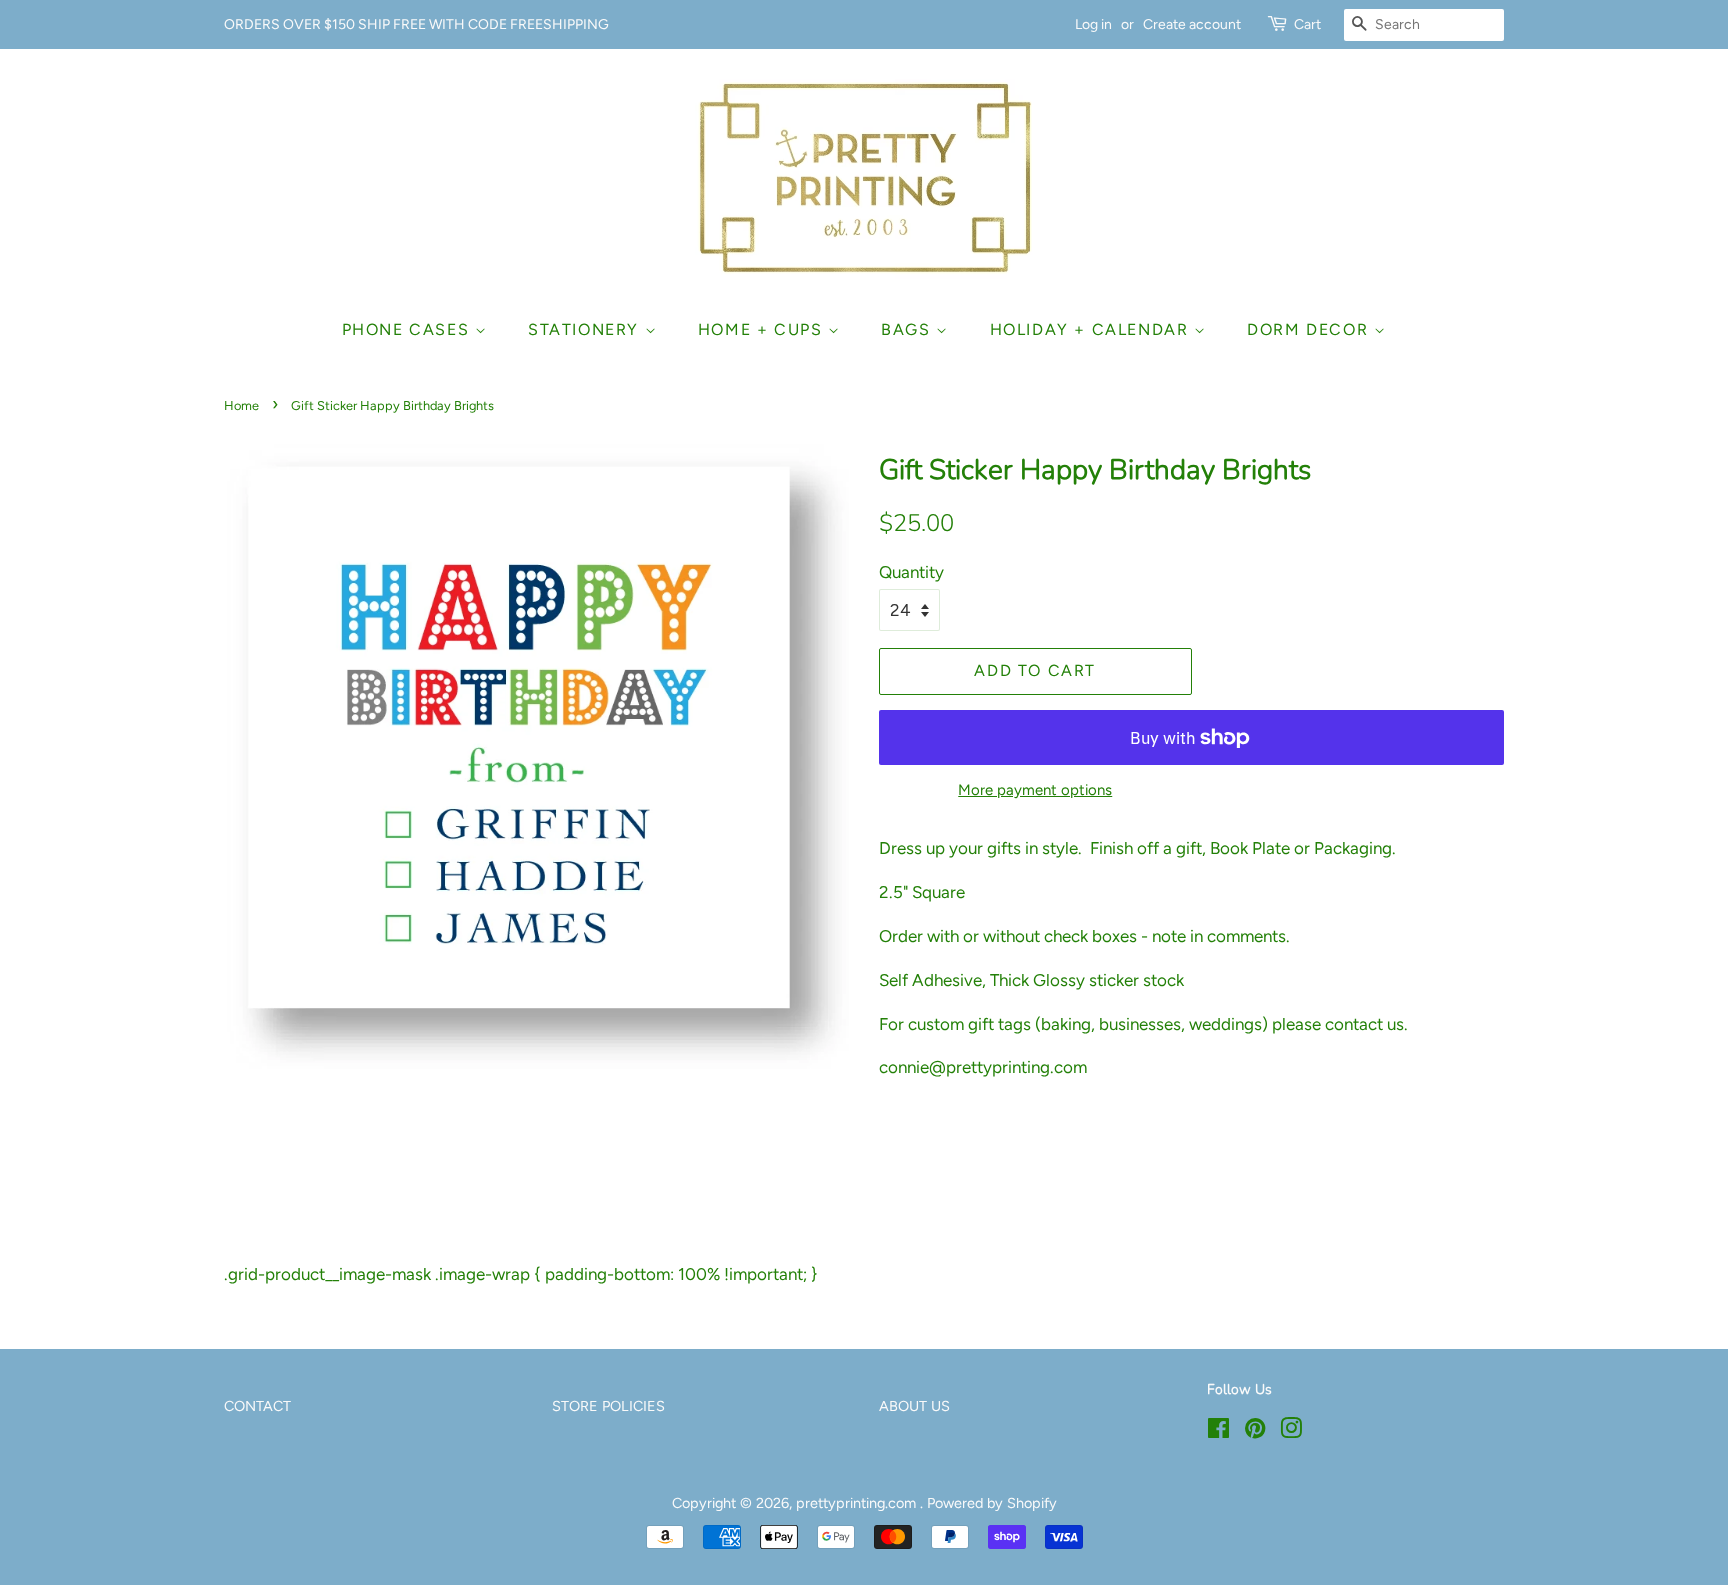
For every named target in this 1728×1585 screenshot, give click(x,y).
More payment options (1035, 790)
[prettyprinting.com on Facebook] (1218, 1432)
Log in (1093, 24)
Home (241, 405)
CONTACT (257, 1406)
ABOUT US (914, 1406)
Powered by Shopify (992, 1503)
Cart (1307, 24)
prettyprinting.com (858, 1503)
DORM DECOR (1310, 329)
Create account (1192, 24)
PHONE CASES (408, 329)
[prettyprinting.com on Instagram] (1291, 1432)
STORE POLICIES (608, 1406)
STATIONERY (586, 329)
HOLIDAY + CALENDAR (1092, 329)
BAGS (908, 329)
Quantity (911, 572)
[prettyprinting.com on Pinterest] (1255, 1432)
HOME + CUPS (763, 329)
